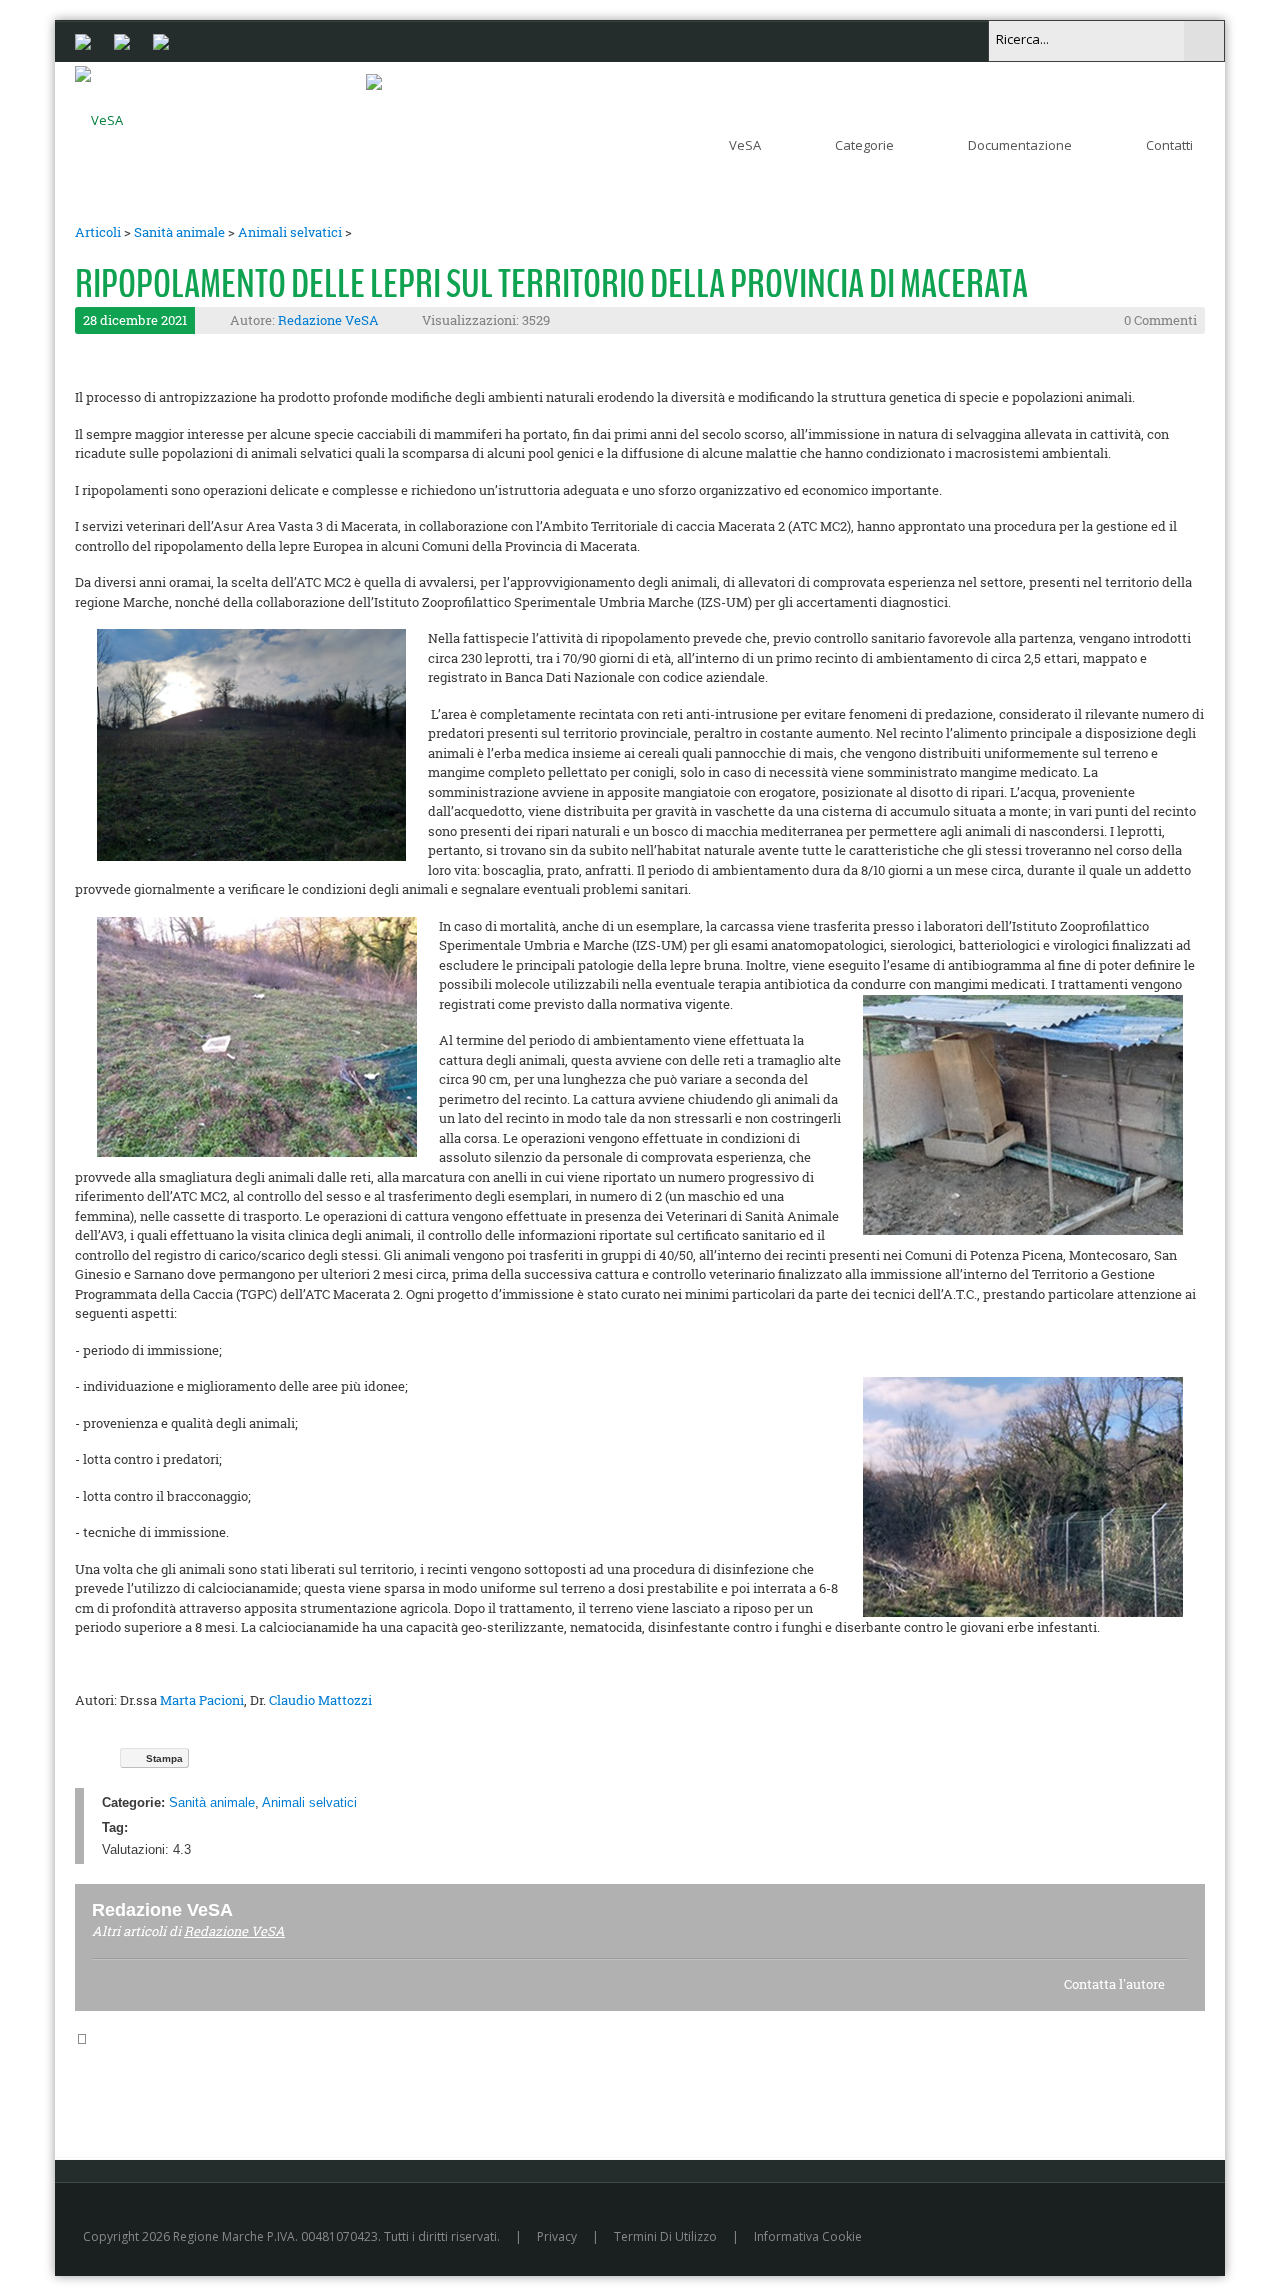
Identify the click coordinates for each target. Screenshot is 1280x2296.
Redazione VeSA (328, 320)
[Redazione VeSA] (257, 1909)
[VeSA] (99, 116)
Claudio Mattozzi (320, 1700)
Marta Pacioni (202, 1700)
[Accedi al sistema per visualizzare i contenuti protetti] (374, 81)
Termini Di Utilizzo (665, 2236)
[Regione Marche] (83, 40)
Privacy (557, 2236)
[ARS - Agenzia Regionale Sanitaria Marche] (122, 40)
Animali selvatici (290, 232)
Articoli (98, 232)
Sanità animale (179, 232)
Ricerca (1204, 41)
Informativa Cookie (808, 2236)
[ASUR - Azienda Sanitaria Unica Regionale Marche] (161, 40)
